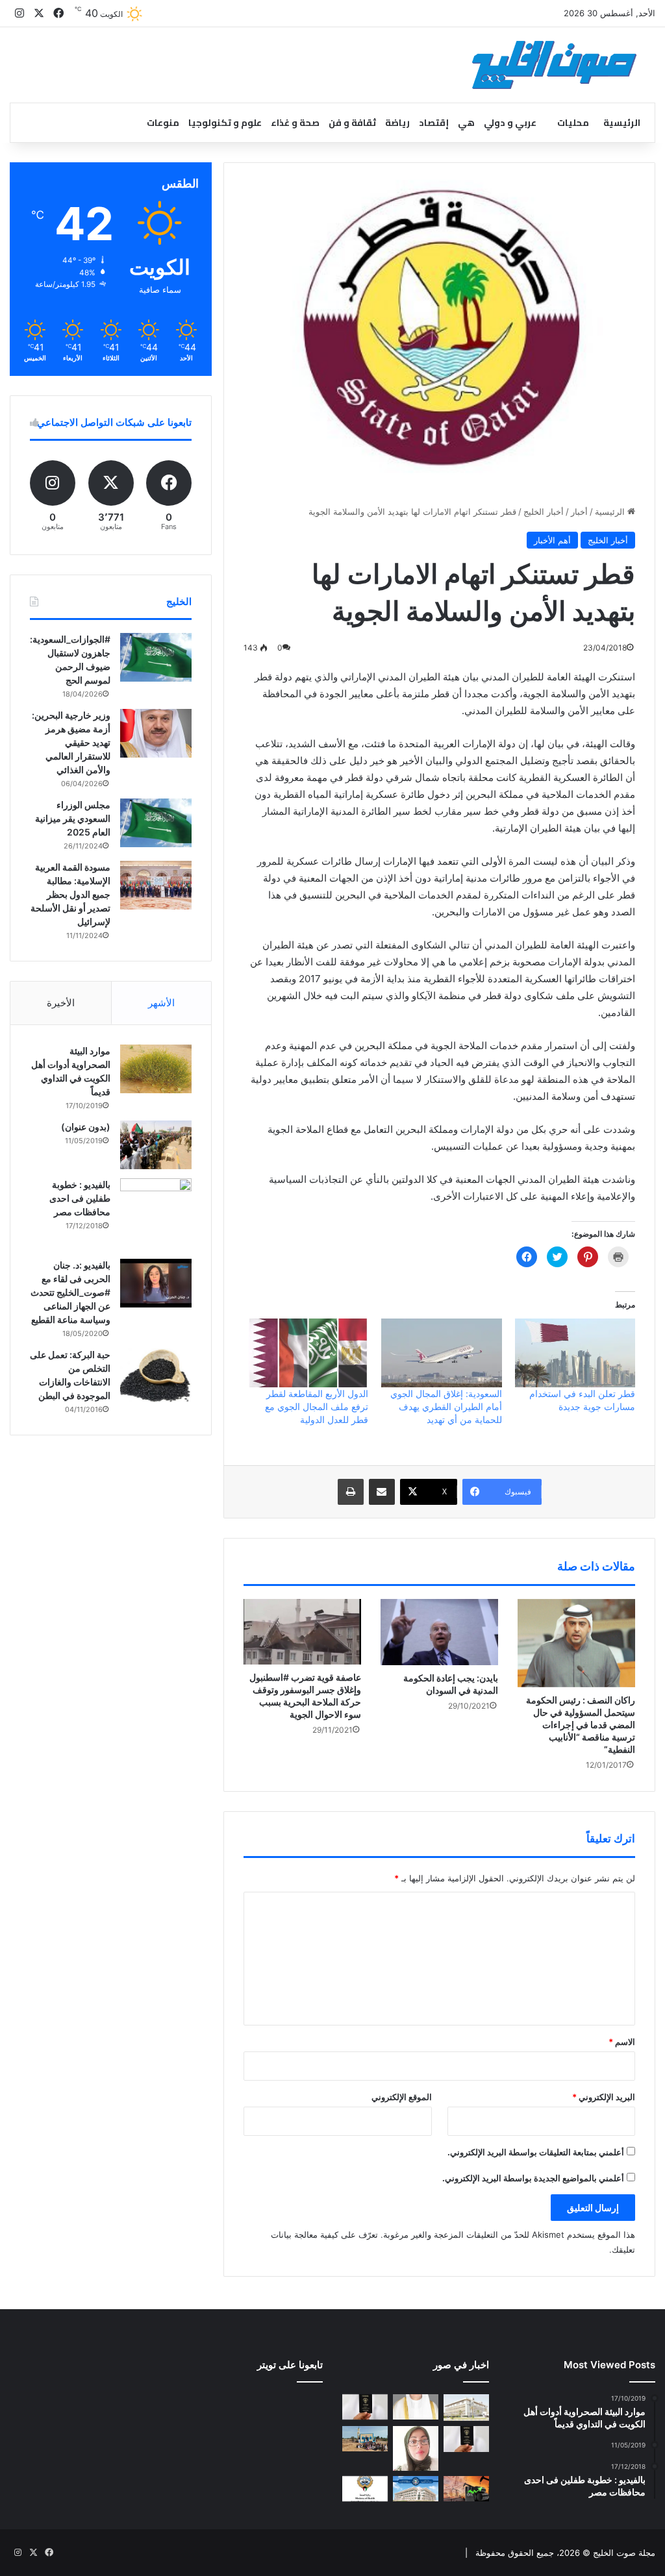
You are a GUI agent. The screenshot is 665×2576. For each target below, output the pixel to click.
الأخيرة (61, 1003)
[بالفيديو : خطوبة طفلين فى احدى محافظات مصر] (156, 1214)
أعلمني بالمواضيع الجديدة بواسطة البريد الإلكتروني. (533, 2178)
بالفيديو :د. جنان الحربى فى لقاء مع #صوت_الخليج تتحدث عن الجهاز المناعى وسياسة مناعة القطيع (70, 1292)
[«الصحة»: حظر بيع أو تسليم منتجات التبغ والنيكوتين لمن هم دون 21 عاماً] (365, 2489)
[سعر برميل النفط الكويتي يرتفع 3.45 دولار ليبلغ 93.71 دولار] (466, 2489)
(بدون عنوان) (86, 1127)
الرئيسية (622, 123)
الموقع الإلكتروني (402, 2097)
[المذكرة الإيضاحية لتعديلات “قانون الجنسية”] (365, 2407)
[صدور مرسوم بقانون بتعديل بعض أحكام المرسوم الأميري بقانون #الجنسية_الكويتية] (466, 2439)
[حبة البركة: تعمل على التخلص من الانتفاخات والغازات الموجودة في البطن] (156, 1375)
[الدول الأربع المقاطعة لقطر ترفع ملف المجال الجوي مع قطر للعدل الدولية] (308, 1353)
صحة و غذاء (295, 123)
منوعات (163, 123)
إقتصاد (434, 123)
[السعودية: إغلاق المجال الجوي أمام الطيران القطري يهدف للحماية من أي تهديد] (441, 1353)
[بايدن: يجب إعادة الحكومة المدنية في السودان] (439, 1632)
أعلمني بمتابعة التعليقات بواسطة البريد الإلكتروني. (536, 2152)
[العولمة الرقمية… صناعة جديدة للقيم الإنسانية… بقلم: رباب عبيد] (416, 2448)
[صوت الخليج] (554, 65)
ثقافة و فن (352, 123)
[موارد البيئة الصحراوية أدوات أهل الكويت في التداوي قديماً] (156, 1069)
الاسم (622, 2042)
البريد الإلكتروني (604, 2097)
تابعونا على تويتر (290, 2365)
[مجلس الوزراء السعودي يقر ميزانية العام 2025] (156, 823)
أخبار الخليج (544, 512)
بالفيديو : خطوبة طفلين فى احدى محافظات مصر (80, 1198)
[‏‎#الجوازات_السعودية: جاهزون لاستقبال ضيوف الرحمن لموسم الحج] (156, 657)
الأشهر (161, 1003)
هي (466, 123)
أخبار (579, 512)
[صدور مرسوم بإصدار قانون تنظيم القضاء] (466, 2408)
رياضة (397, 123)
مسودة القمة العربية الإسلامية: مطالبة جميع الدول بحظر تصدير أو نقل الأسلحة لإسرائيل (70, 894)
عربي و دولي (510, 123)
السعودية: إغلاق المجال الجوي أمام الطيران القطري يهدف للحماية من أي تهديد (446, 1406)
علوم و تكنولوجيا (225, 123)
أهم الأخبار (552, 540)
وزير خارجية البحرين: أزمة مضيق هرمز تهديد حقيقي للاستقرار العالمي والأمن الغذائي (71, 742)
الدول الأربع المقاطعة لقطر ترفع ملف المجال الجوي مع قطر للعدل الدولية (317, 1406)
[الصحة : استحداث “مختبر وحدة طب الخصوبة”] (416, 2407)
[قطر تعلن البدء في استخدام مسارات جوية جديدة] (575, 1353)
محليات (573, 123)
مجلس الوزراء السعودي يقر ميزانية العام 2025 (73, 818)
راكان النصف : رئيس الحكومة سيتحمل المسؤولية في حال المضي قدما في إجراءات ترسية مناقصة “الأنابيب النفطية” (581, 1725)
